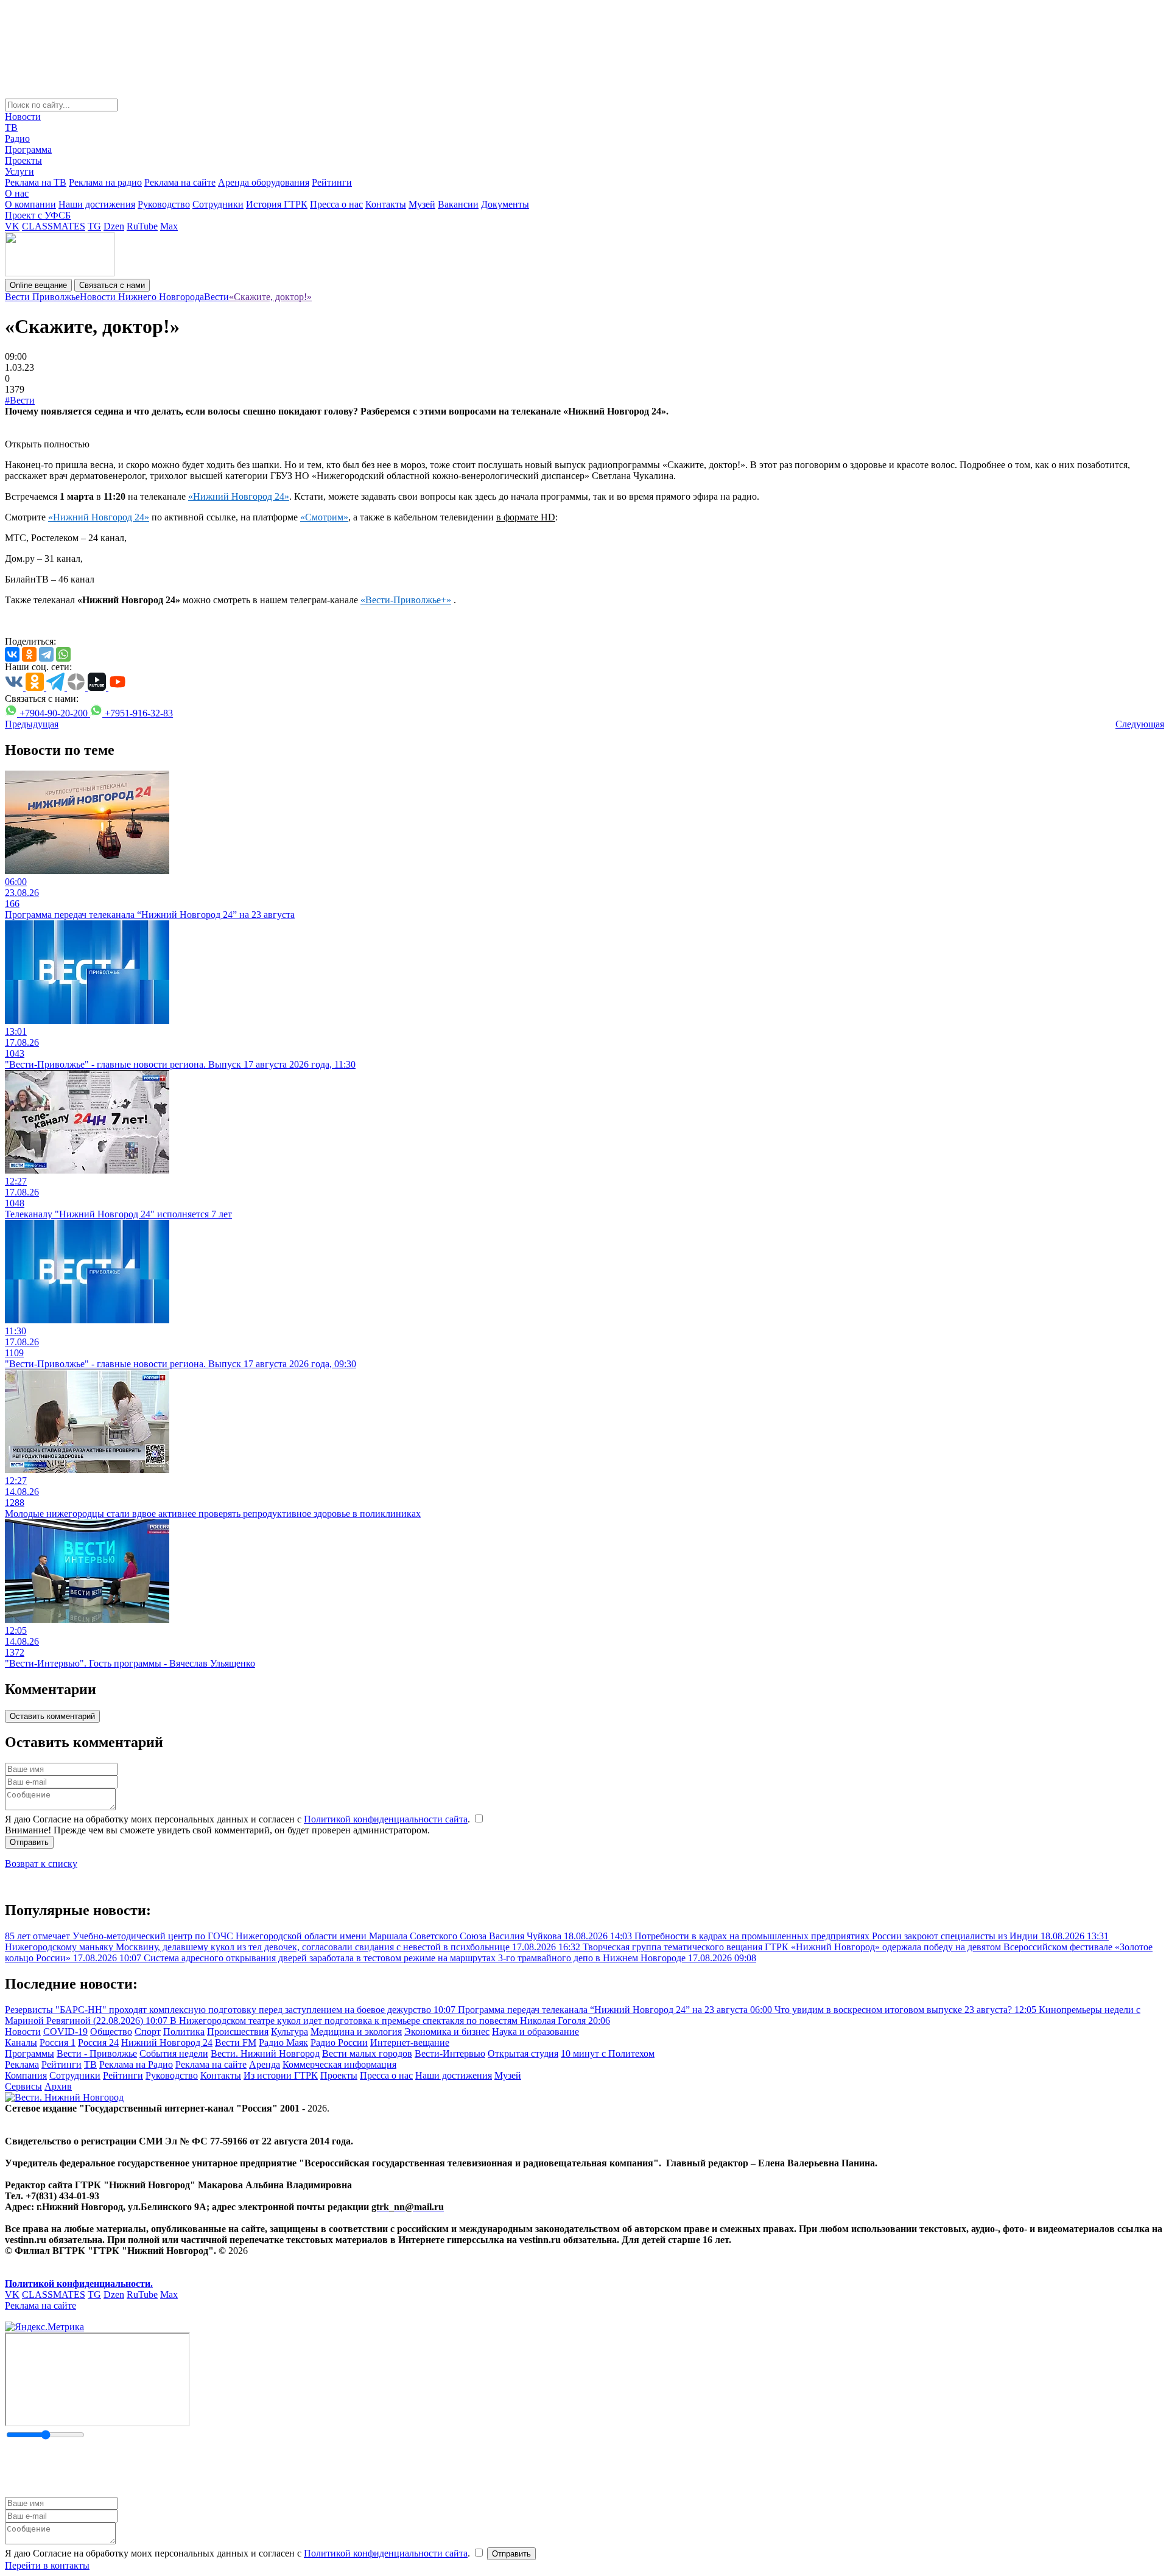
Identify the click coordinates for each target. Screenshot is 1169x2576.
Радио (17, 138)
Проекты (23, 160)
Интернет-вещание (410, 2042)
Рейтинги (332, 182)
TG (94, 226)
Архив (58, 2086)
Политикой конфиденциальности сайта (386, 1819)
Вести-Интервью (450, 2053)
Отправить (29, 1842)
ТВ (11, 128)
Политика (184, 2032)
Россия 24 (98, 2042)
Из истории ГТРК (281, 2075)
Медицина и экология (356, 2032)
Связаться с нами (112, 285)
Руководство (164, 204)
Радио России (339, 2042)
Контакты (386, 204)
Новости (23, 117)
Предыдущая (32, 724)
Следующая (1140, 724)
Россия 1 (58, 2042)
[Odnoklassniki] (29, 654)
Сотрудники (218, 204)
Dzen (114, 226)
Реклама (22, 2064)
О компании (30, 204)
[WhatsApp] (63, 654)
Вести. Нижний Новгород (265, 2053)
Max (169, 226)
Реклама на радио (105, 182)
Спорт (148, 2032)
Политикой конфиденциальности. (79, 2284)
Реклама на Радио (136, 2064)
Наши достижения (97, 204)
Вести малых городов (367, 2053)
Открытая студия (523, 2053)
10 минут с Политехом (608, 2053)
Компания (26, 2075)
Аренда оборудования (264, 182)
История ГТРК (277, 204)
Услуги (19, 171)
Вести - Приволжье (97, 2053)
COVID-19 (65, 2032)
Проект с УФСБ (38, 215)
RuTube (142, 226)
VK (12, 226)
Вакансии (458, 204)
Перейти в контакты (47, 2565)
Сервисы (23, 2086)
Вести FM (236, 2042)
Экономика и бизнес (447, 2032)
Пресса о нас (336, 204)
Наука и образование (535, 2032)
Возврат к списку (41, 1864)
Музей (422, 204)
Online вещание (38, 285)
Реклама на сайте (180, 182)
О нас (17, 193)
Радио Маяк (283, 2042)
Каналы (21, 2042)
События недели (174, 2053)
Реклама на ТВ (36, 182)
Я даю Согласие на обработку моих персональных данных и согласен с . (239, 1819)
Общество (111, 2032)
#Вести (20, 400)
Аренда (265, 2064)
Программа (28, 149)
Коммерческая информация (339, 2064)
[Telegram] (46, 654)
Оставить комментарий (52, 1716)
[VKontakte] (12, 654)
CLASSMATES (54, 226)
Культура (290, 2032)
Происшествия (238, 2032)
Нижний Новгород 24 (167, 2042)
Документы (505, 204)
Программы (30, 2053)
